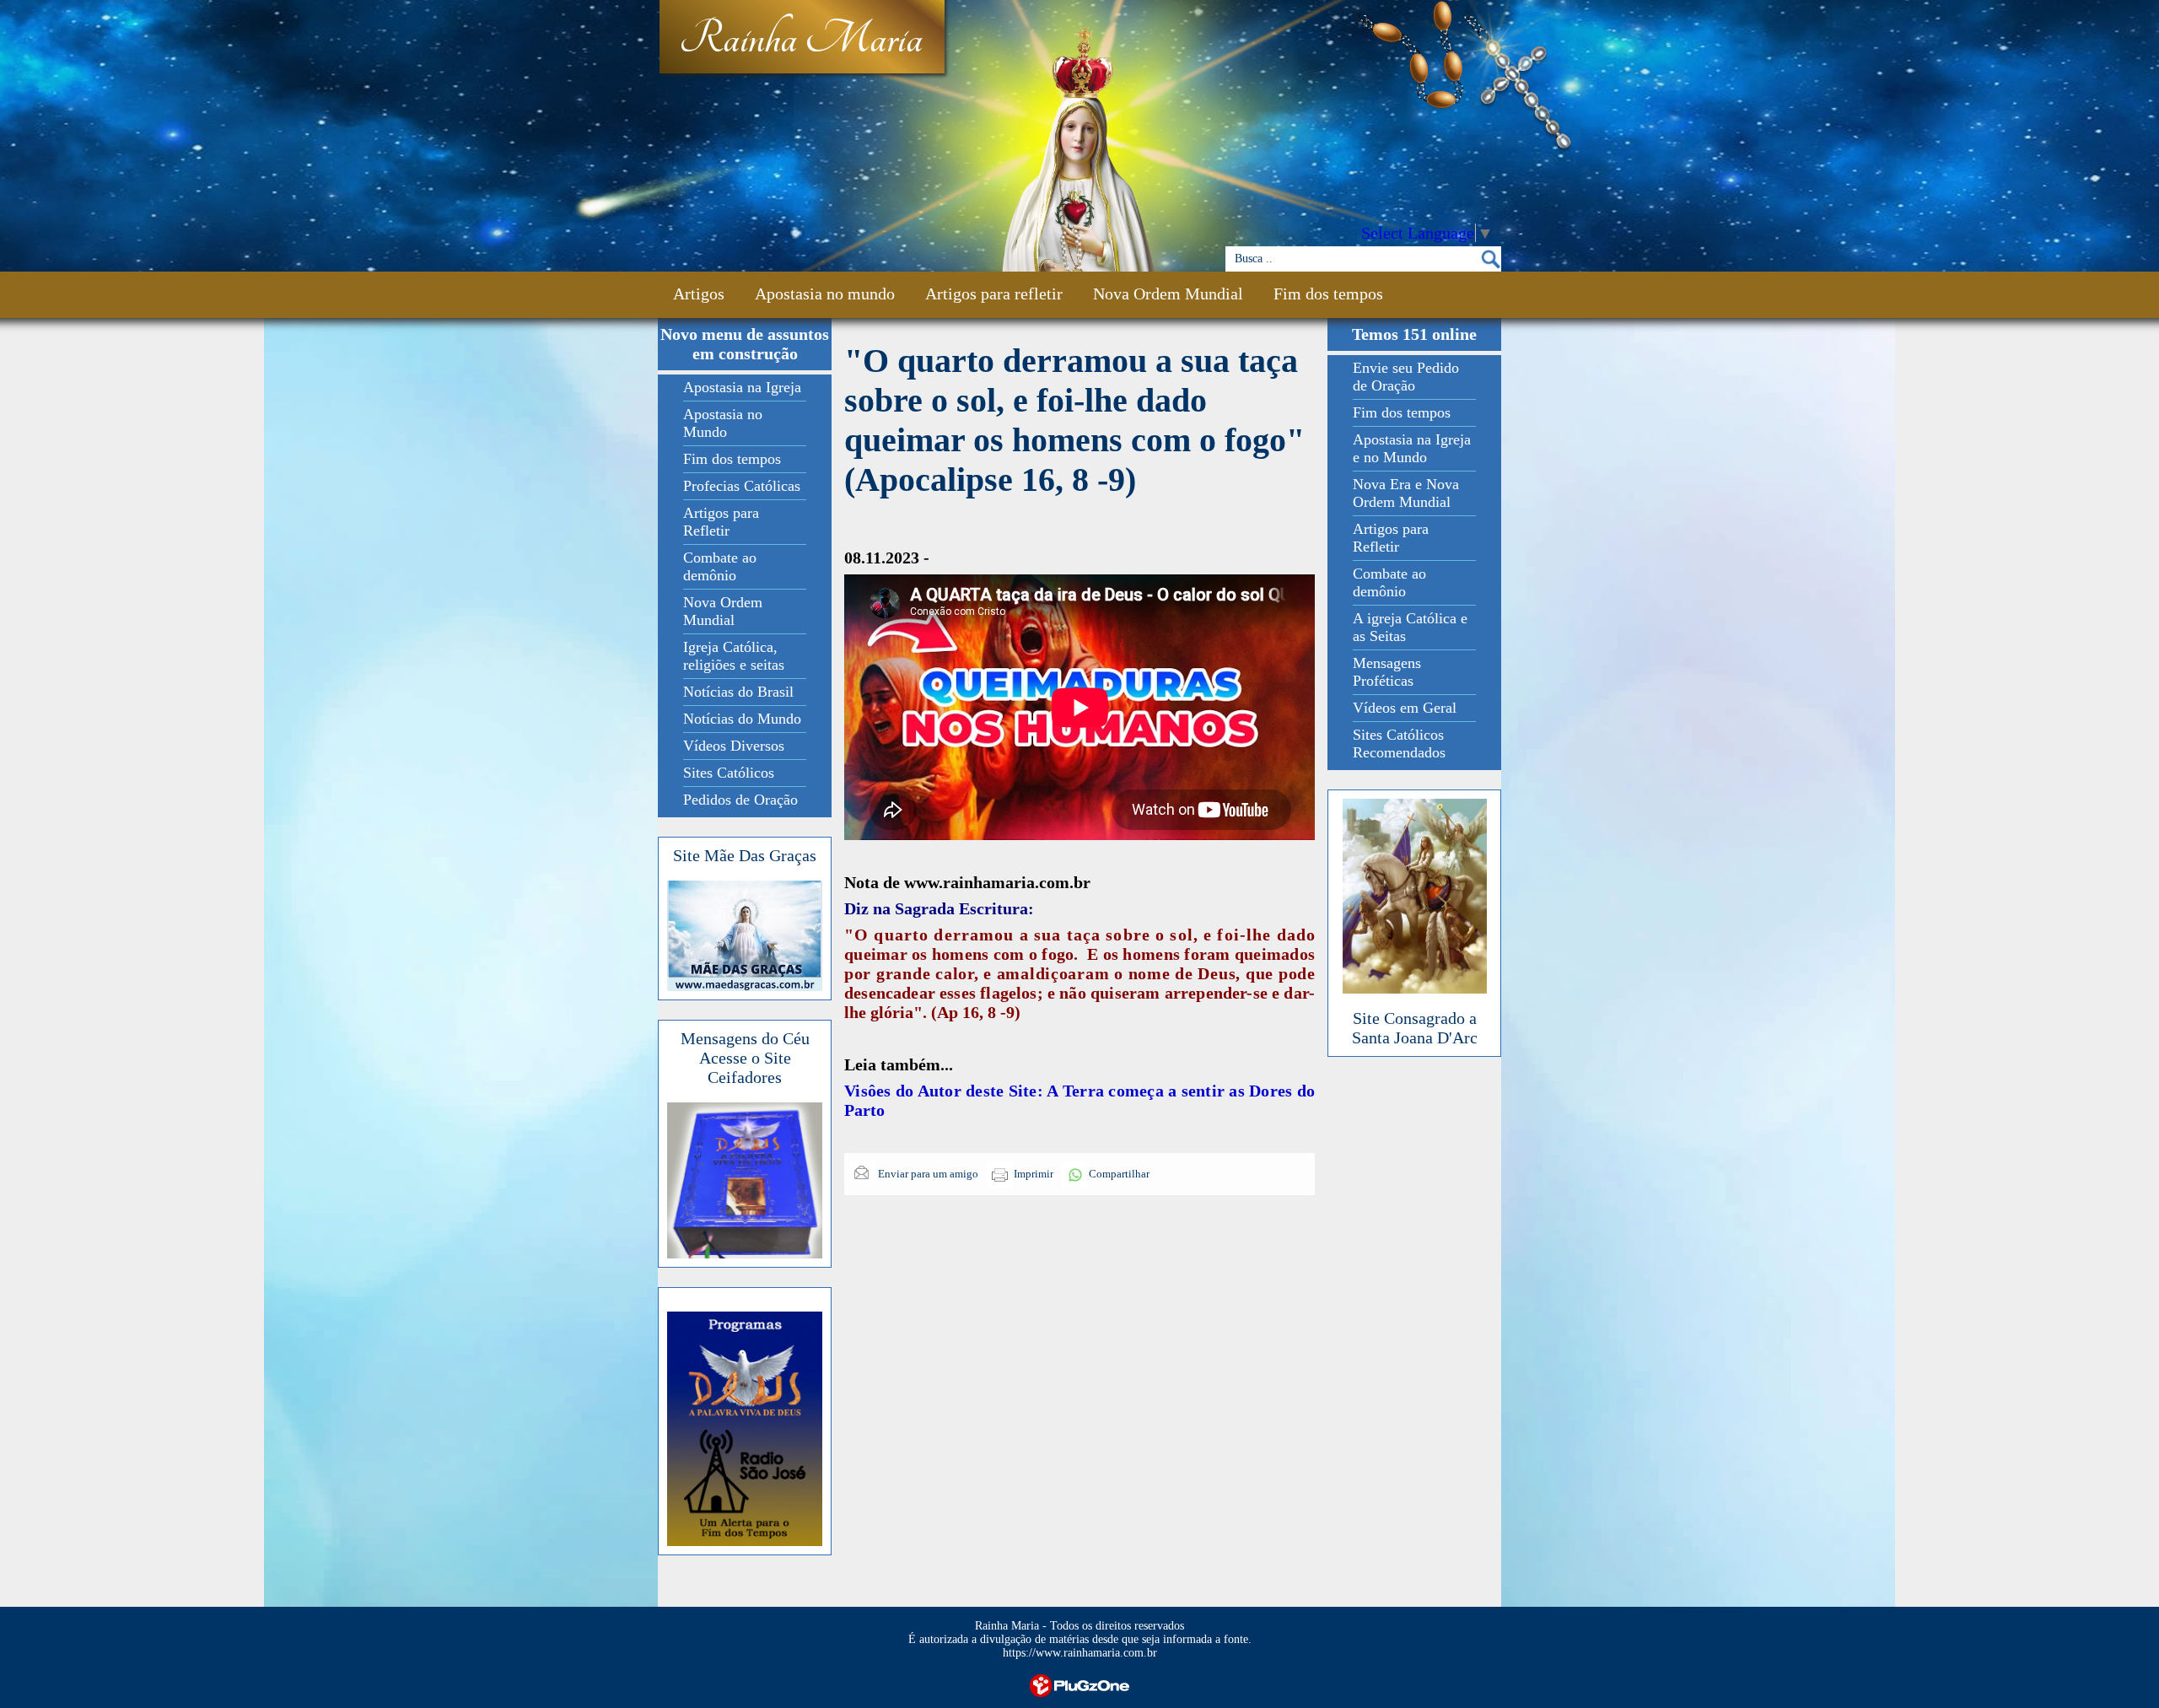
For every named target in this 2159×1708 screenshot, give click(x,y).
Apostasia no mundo (825, 294)
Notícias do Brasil (738, 692)
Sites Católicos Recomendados (1399, 744)
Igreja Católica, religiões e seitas (734, 656)
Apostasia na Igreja (742, 387)
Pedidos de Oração (740, 800)
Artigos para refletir (994, 294)
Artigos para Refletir (721, 522)
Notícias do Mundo (742, 719)
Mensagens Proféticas (1387, 672)
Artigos (699, 294)
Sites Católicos (729, 773)
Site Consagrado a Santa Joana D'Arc (1415, 1028)
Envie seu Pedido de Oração (1406, 377)
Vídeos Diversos (734, 746)
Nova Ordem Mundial (1168, 294)
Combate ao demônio (720, 566)
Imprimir (1034, 1174)
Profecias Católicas (742, 486)
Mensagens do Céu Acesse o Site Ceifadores (745, 1058)
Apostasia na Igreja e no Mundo (1412, 448)
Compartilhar (1119, 1174)
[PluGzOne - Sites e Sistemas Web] (1079, 1684)
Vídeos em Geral (1405, 708)
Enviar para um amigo (927, 1174)
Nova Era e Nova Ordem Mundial (1406, 493)
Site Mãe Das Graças (745, 855)
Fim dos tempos (1328, 294)
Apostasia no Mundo (723, 423)
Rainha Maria (801, 40)
